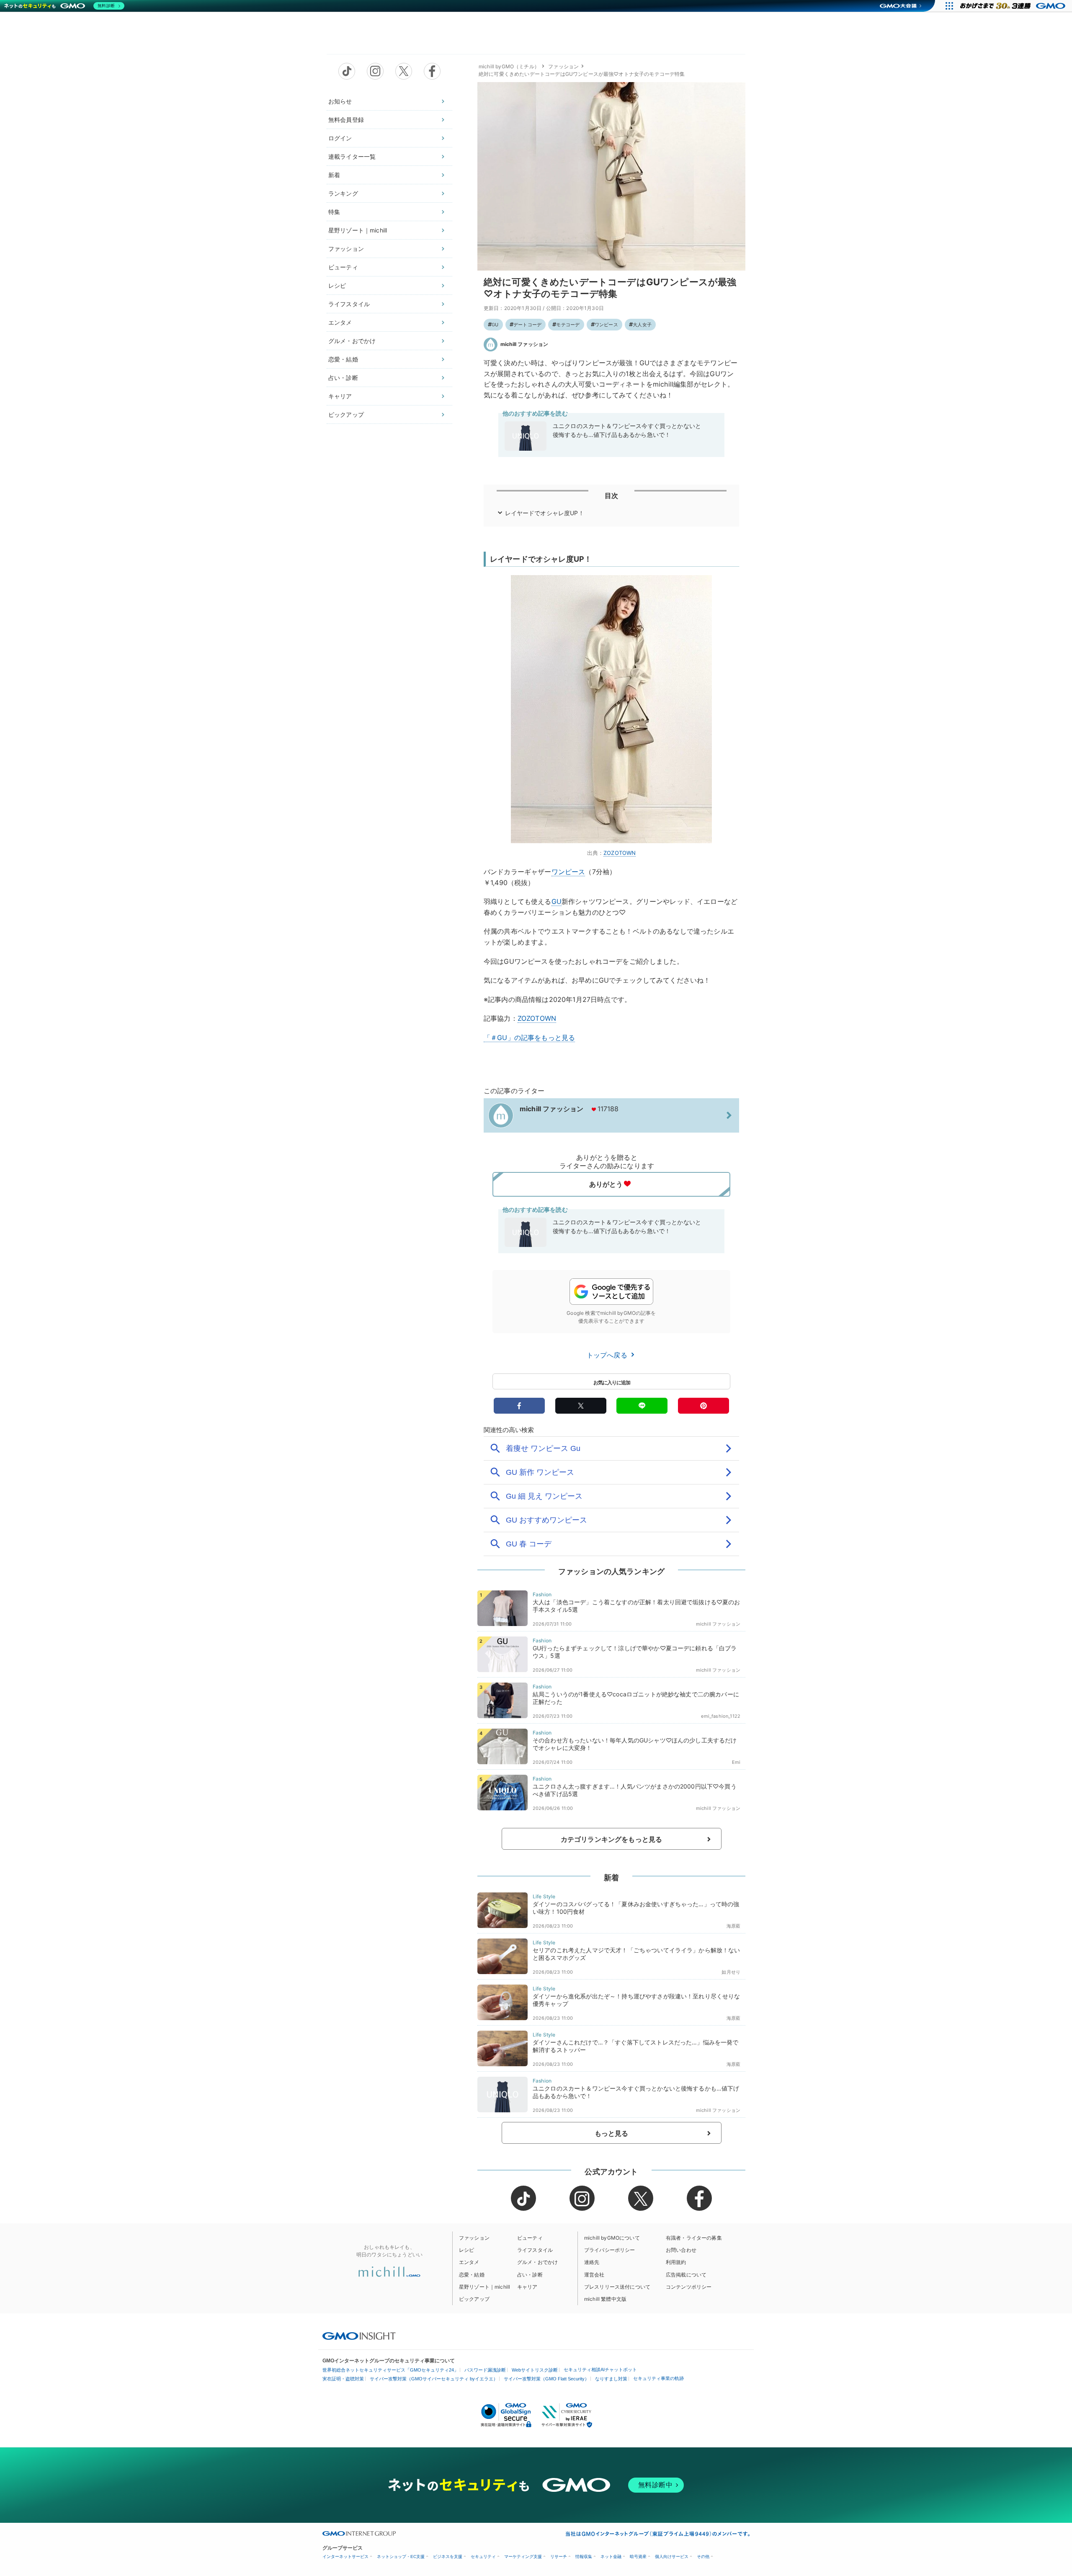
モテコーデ (568, 325)
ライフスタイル (349, 304)
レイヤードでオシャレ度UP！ (545, 513)
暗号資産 (638, 2557)
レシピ (337, 285)
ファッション (346, 249)
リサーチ (559, 2557)
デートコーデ (527, 325)
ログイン (340, 138)
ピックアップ (346, 414)
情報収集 (584, 2557)
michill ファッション (524, 344)
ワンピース (606, 325)
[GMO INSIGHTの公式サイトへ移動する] (359, 2336)
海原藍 (733, 1926)
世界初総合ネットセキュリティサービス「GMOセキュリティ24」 (390, 2370)
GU (495, 325)
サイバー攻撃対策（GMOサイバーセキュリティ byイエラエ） (434, 2379)
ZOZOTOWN (620, 853)
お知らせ (340, 101)
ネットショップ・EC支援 (401, 2557)
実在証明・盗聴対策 (343, 2379)
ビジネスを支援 (448, 2557)
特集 (334, 212)
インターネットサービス (345, 2557)
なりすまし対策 (611, 2379)
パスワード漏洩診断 (485, 2370)
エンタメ (340, 322)
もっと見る (612, 2133)
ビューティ (343, 267)
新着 (334, 175)
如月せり (731, 1972)
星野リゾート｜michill (358, 230)
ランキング (343, 193)
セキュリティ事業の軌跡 (658, 2378)
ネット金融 (611, 2557)
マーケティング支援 (523, 2557)
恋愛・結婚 (343, 359)
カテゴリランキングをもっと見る (611, 1839)
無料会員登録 (346, 120)
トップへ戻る (608, 1355)
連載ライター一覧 (352, 156)
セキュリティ (483, 2557)
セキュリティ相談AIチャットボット (600, 2370)
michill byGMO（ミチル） (509, 66)
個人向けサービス (672, 2557)
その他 (703, 2557)
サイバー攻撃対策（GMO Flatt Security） (546, 2379)
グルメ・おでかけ (352, 341)
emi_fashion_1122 (721, 1716)
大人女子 (642, 325)
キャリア (340, 396)
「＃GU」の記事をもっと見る (529, 1038)
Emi (736, 1762)
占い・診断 (343, 378)
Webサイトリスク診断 (535, 2370)
